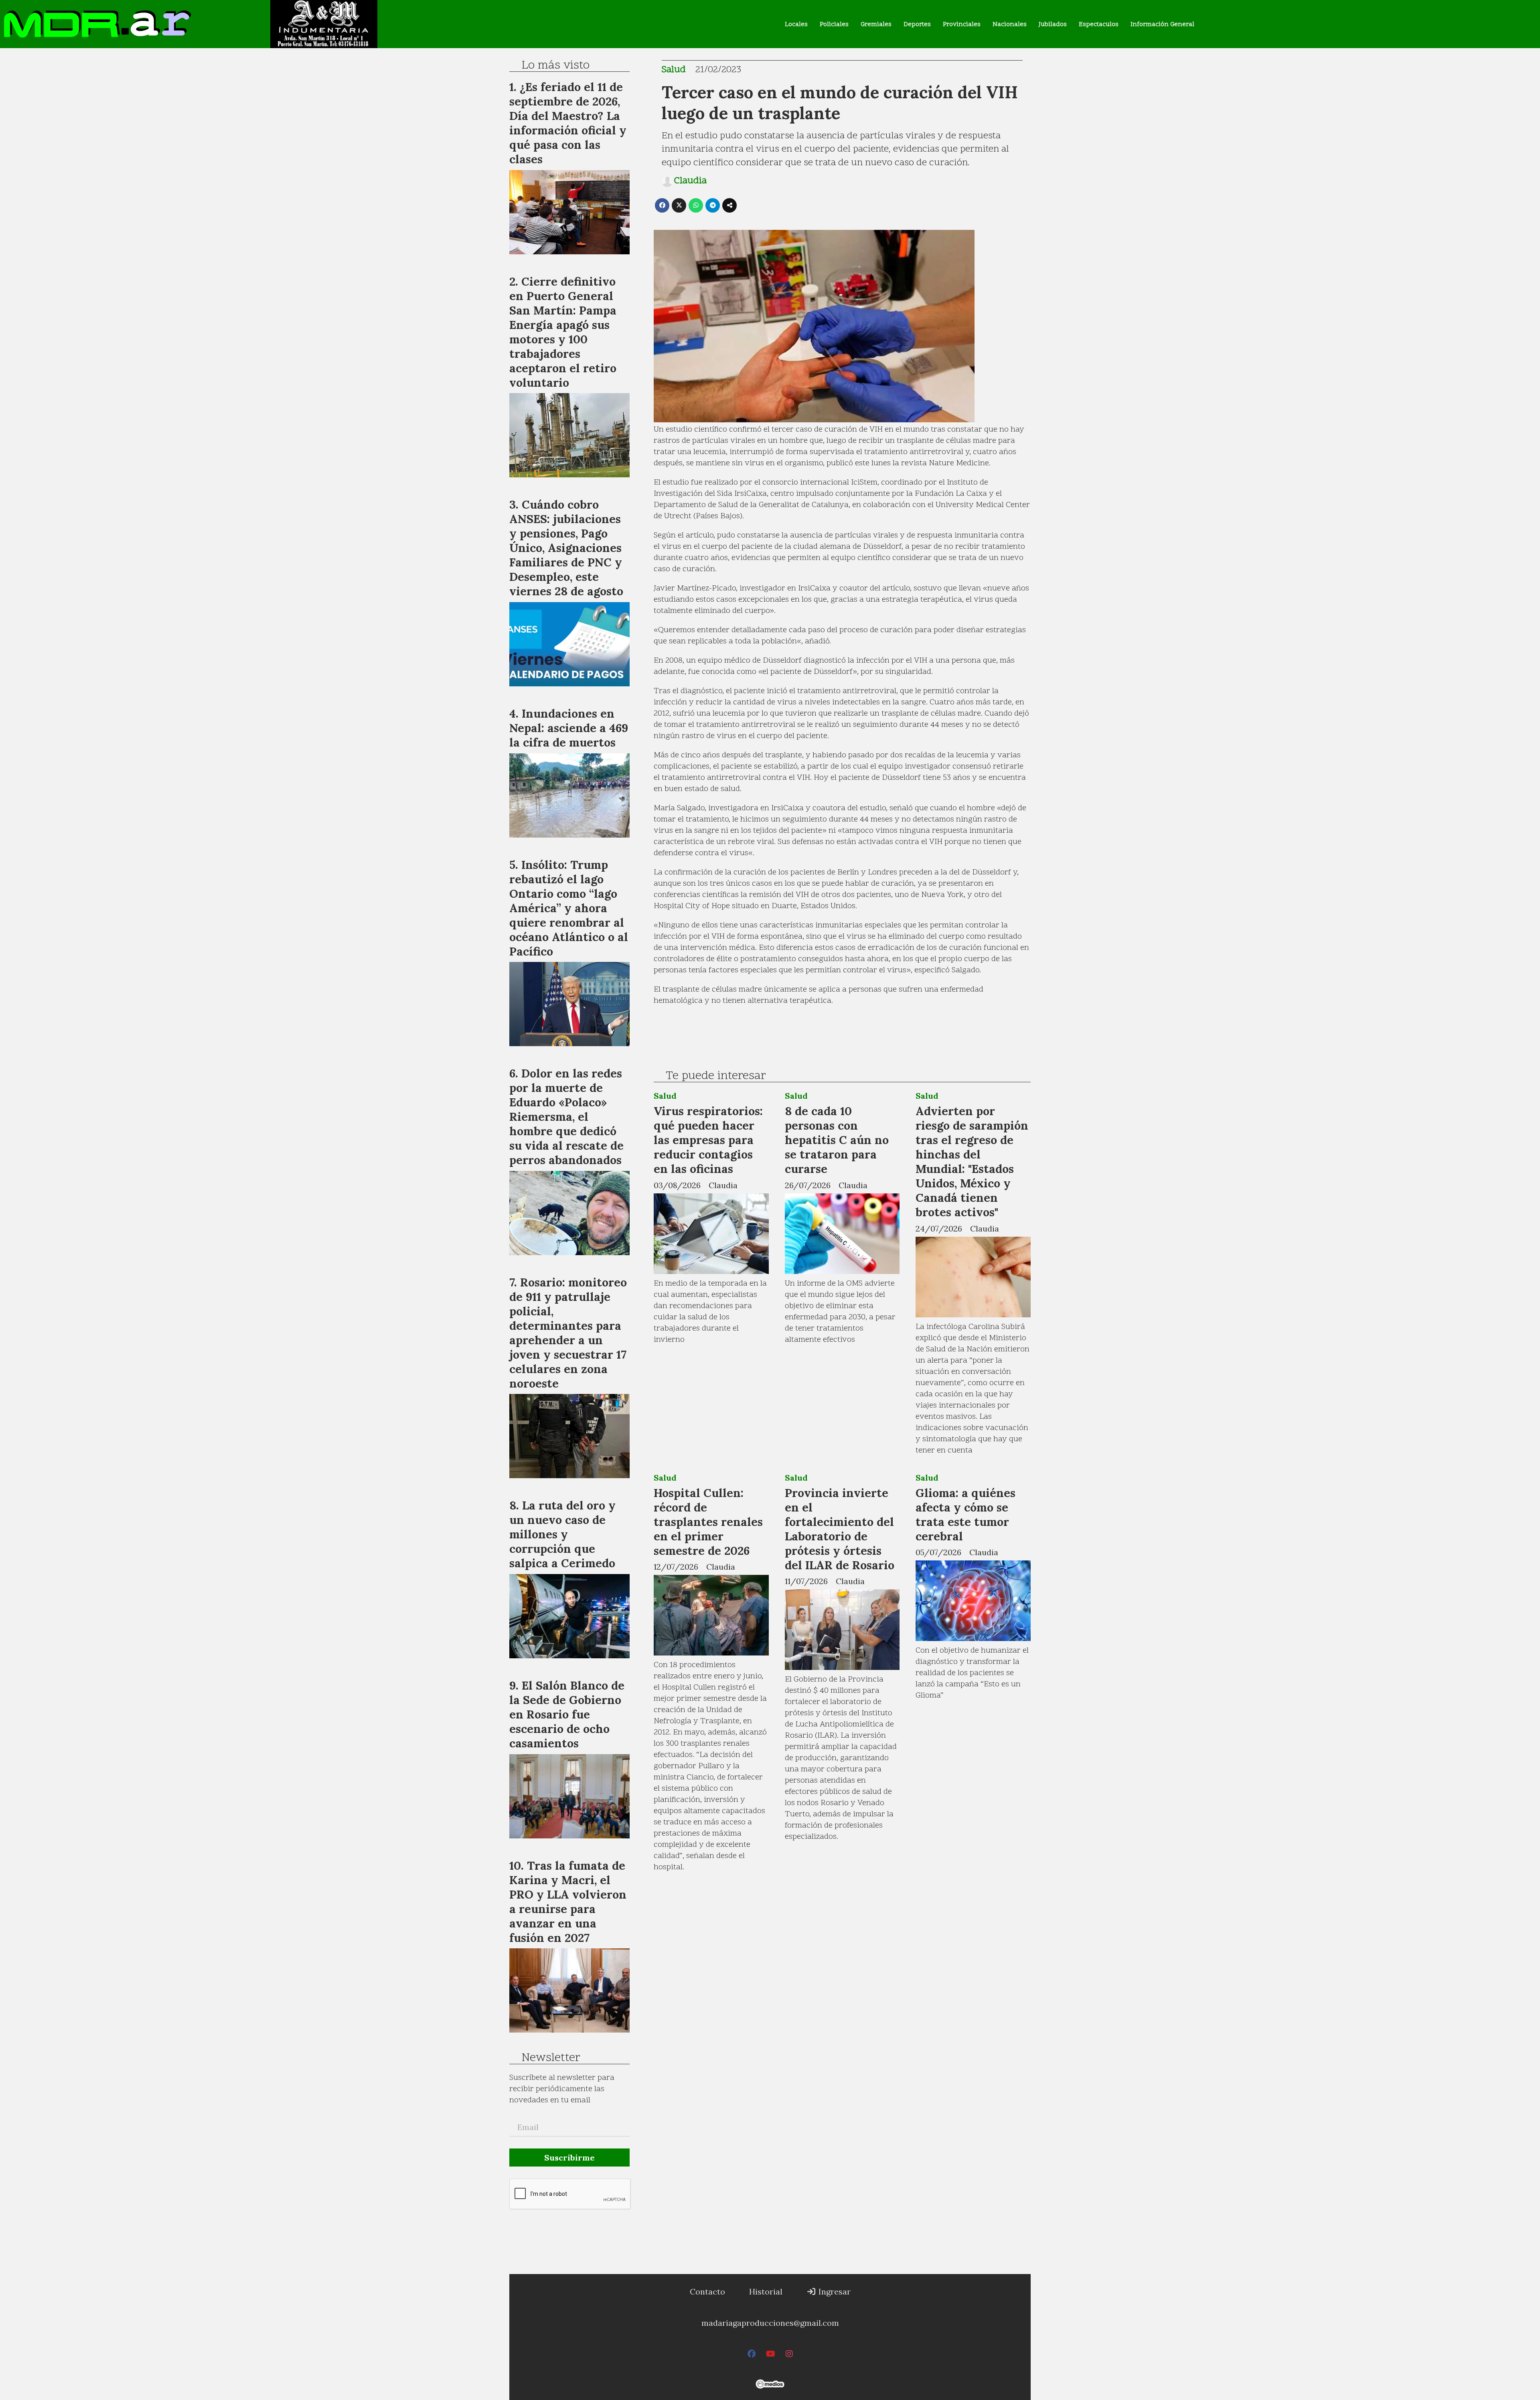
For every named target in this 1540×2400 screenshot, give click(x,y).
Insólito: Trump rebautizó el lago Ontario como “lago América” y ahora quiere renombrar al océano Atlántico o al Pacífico (569, 908)
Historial (766, 2291)
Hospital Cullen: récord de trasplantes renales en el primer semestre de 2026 (708, 1522)
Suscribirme (569, 2158)
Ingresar (834, 2291)
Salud (674, 70)
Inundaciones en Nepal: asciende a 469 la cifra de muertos (569, 728)
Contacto (707, 2291)
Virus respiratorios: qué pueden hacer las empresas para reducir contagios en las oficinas (708, 1140)
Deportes (917, 24)
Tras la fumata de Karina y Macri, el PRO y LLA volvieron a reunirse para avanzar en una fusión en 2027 (568, 1902)
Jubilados (1053, 24)
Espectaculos (1099, 24)
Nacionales (1010, 24)
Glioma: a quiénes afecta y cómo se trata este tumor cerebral (966, 1514)
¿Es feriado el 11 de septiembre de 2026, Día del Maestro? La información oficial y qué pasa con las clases (568, 123)
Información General (1162, 24)
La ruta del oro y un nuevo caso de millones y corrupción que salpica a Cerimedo (562, 1534)
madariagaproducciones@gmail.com (770, 2323)
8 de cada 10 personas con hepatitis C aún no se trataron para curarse (837, 1140)
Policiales (834, 24)
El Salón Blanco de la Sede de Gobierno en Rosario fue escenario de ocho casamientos (567, 1714)
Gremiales (876, 24)
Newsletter (551, 2058)
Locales (796, 24)
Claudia (690, 181)
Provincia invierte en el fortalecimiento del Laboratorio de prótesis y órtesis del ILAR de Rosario (840, 1529)
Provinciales (962, 24)
